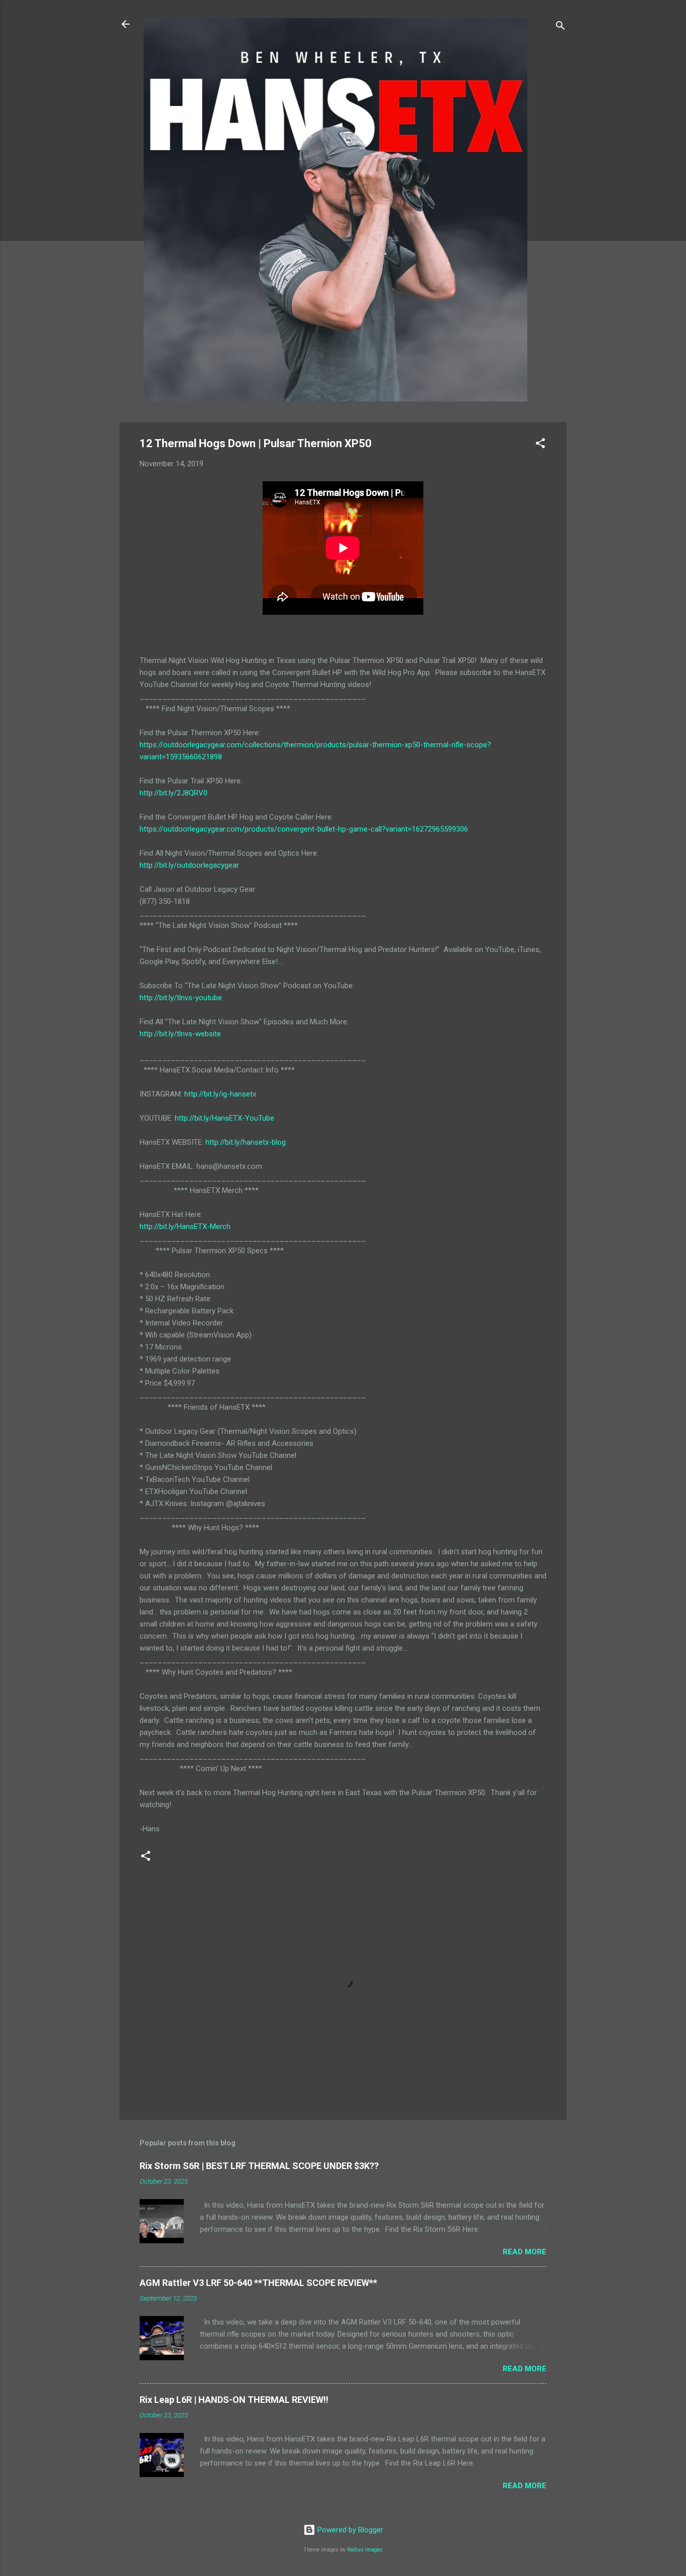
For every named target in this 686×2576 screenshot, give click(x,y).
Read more (525, 2252)
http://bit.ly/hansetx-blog (246, 1142)
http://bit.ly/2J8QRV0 (174, 793)
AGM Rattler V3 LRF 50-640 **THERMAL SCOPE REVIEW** (258, 2283)
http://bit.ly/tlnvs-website (180, 1034)
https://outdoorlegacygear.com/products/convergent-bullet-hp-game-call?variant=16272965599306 (304, 829)
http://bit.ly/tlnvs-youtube (181, 998)
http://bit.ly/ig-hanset (218, 1094)
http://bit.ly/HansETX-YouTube (224, 1118)
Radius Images (365, 2550)
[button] (540, 445)
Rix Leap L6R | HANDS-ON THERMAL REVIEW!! (234, 2400)
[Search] (560, 27)
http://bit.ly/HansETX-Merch (185, 1227)
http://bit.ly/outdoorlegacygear (189, 865)
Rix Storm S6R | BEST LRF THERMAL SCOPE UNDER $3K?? (259, 2166)
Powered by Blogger (349, 2530)
